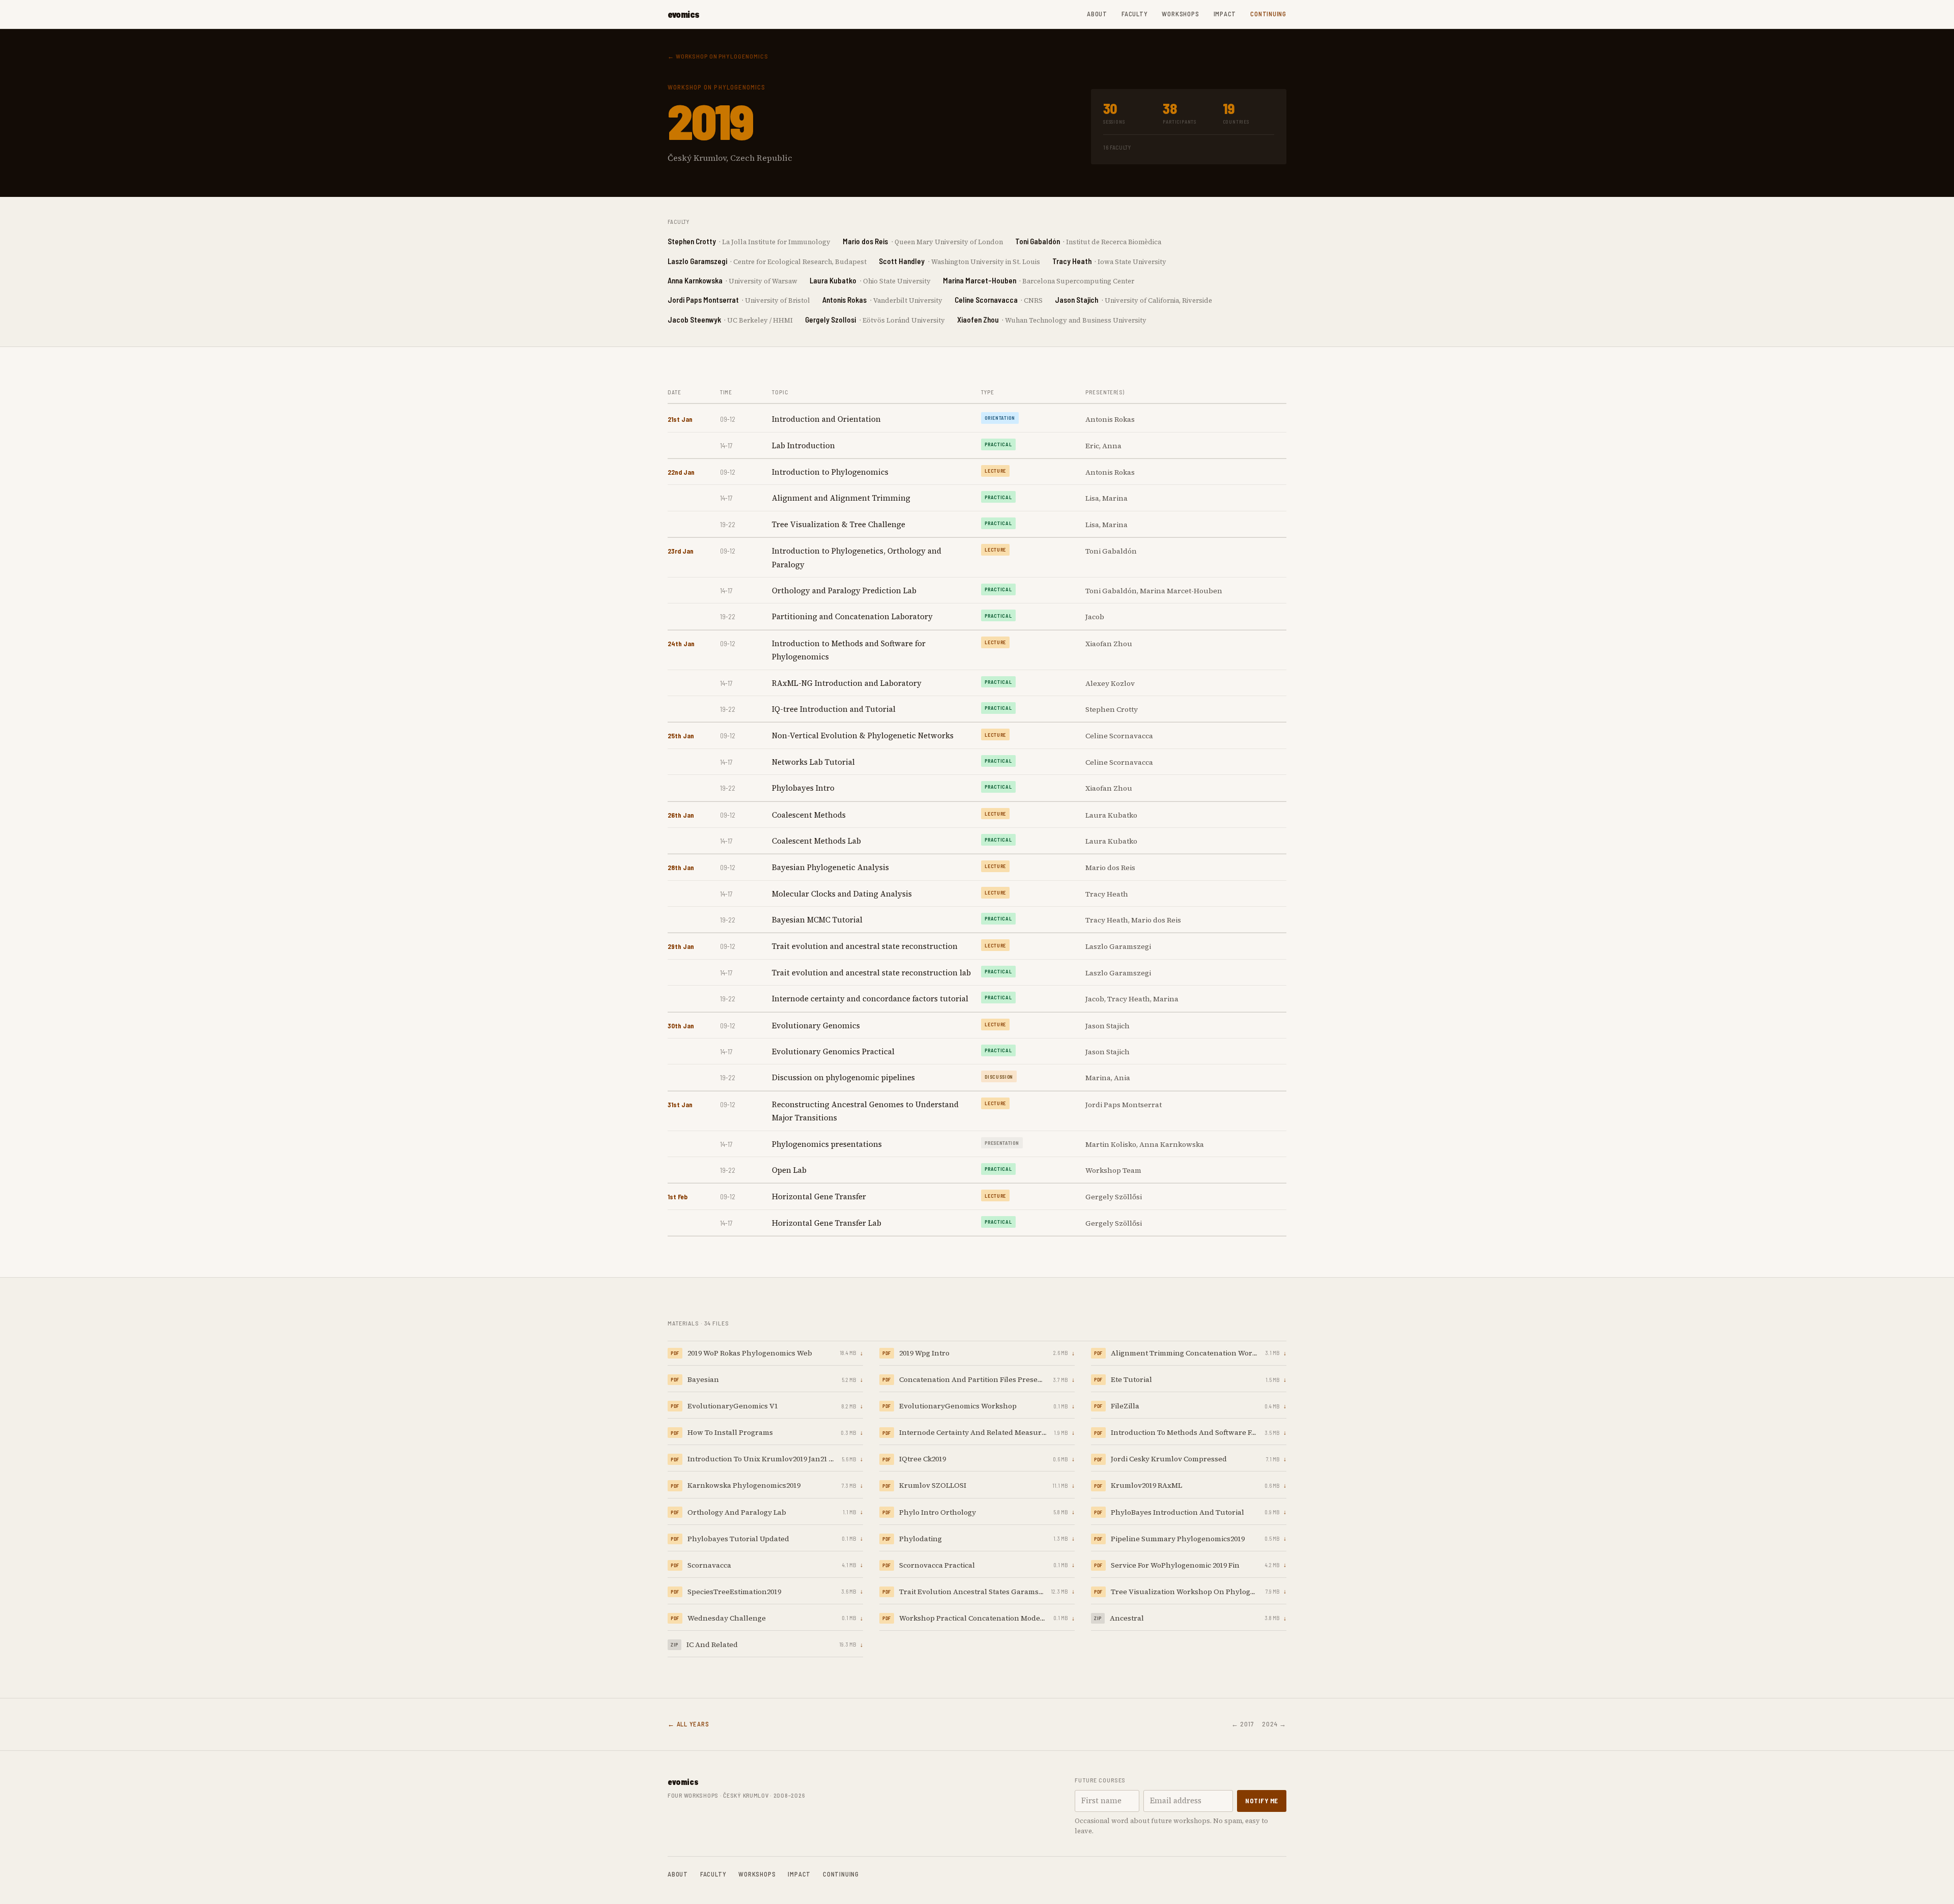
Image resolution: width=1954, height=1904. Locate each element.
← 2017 (1243, 1724)
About (1097, 14)
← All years (688, 1724)
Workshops (1180, 14)
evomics (684, 14)
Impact (1225, 14)
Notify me (1262, 1801)
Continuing (1268, 14)
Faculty (1134, 14)
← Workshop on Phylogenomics (718, 56)
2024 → (1274, 1724)
